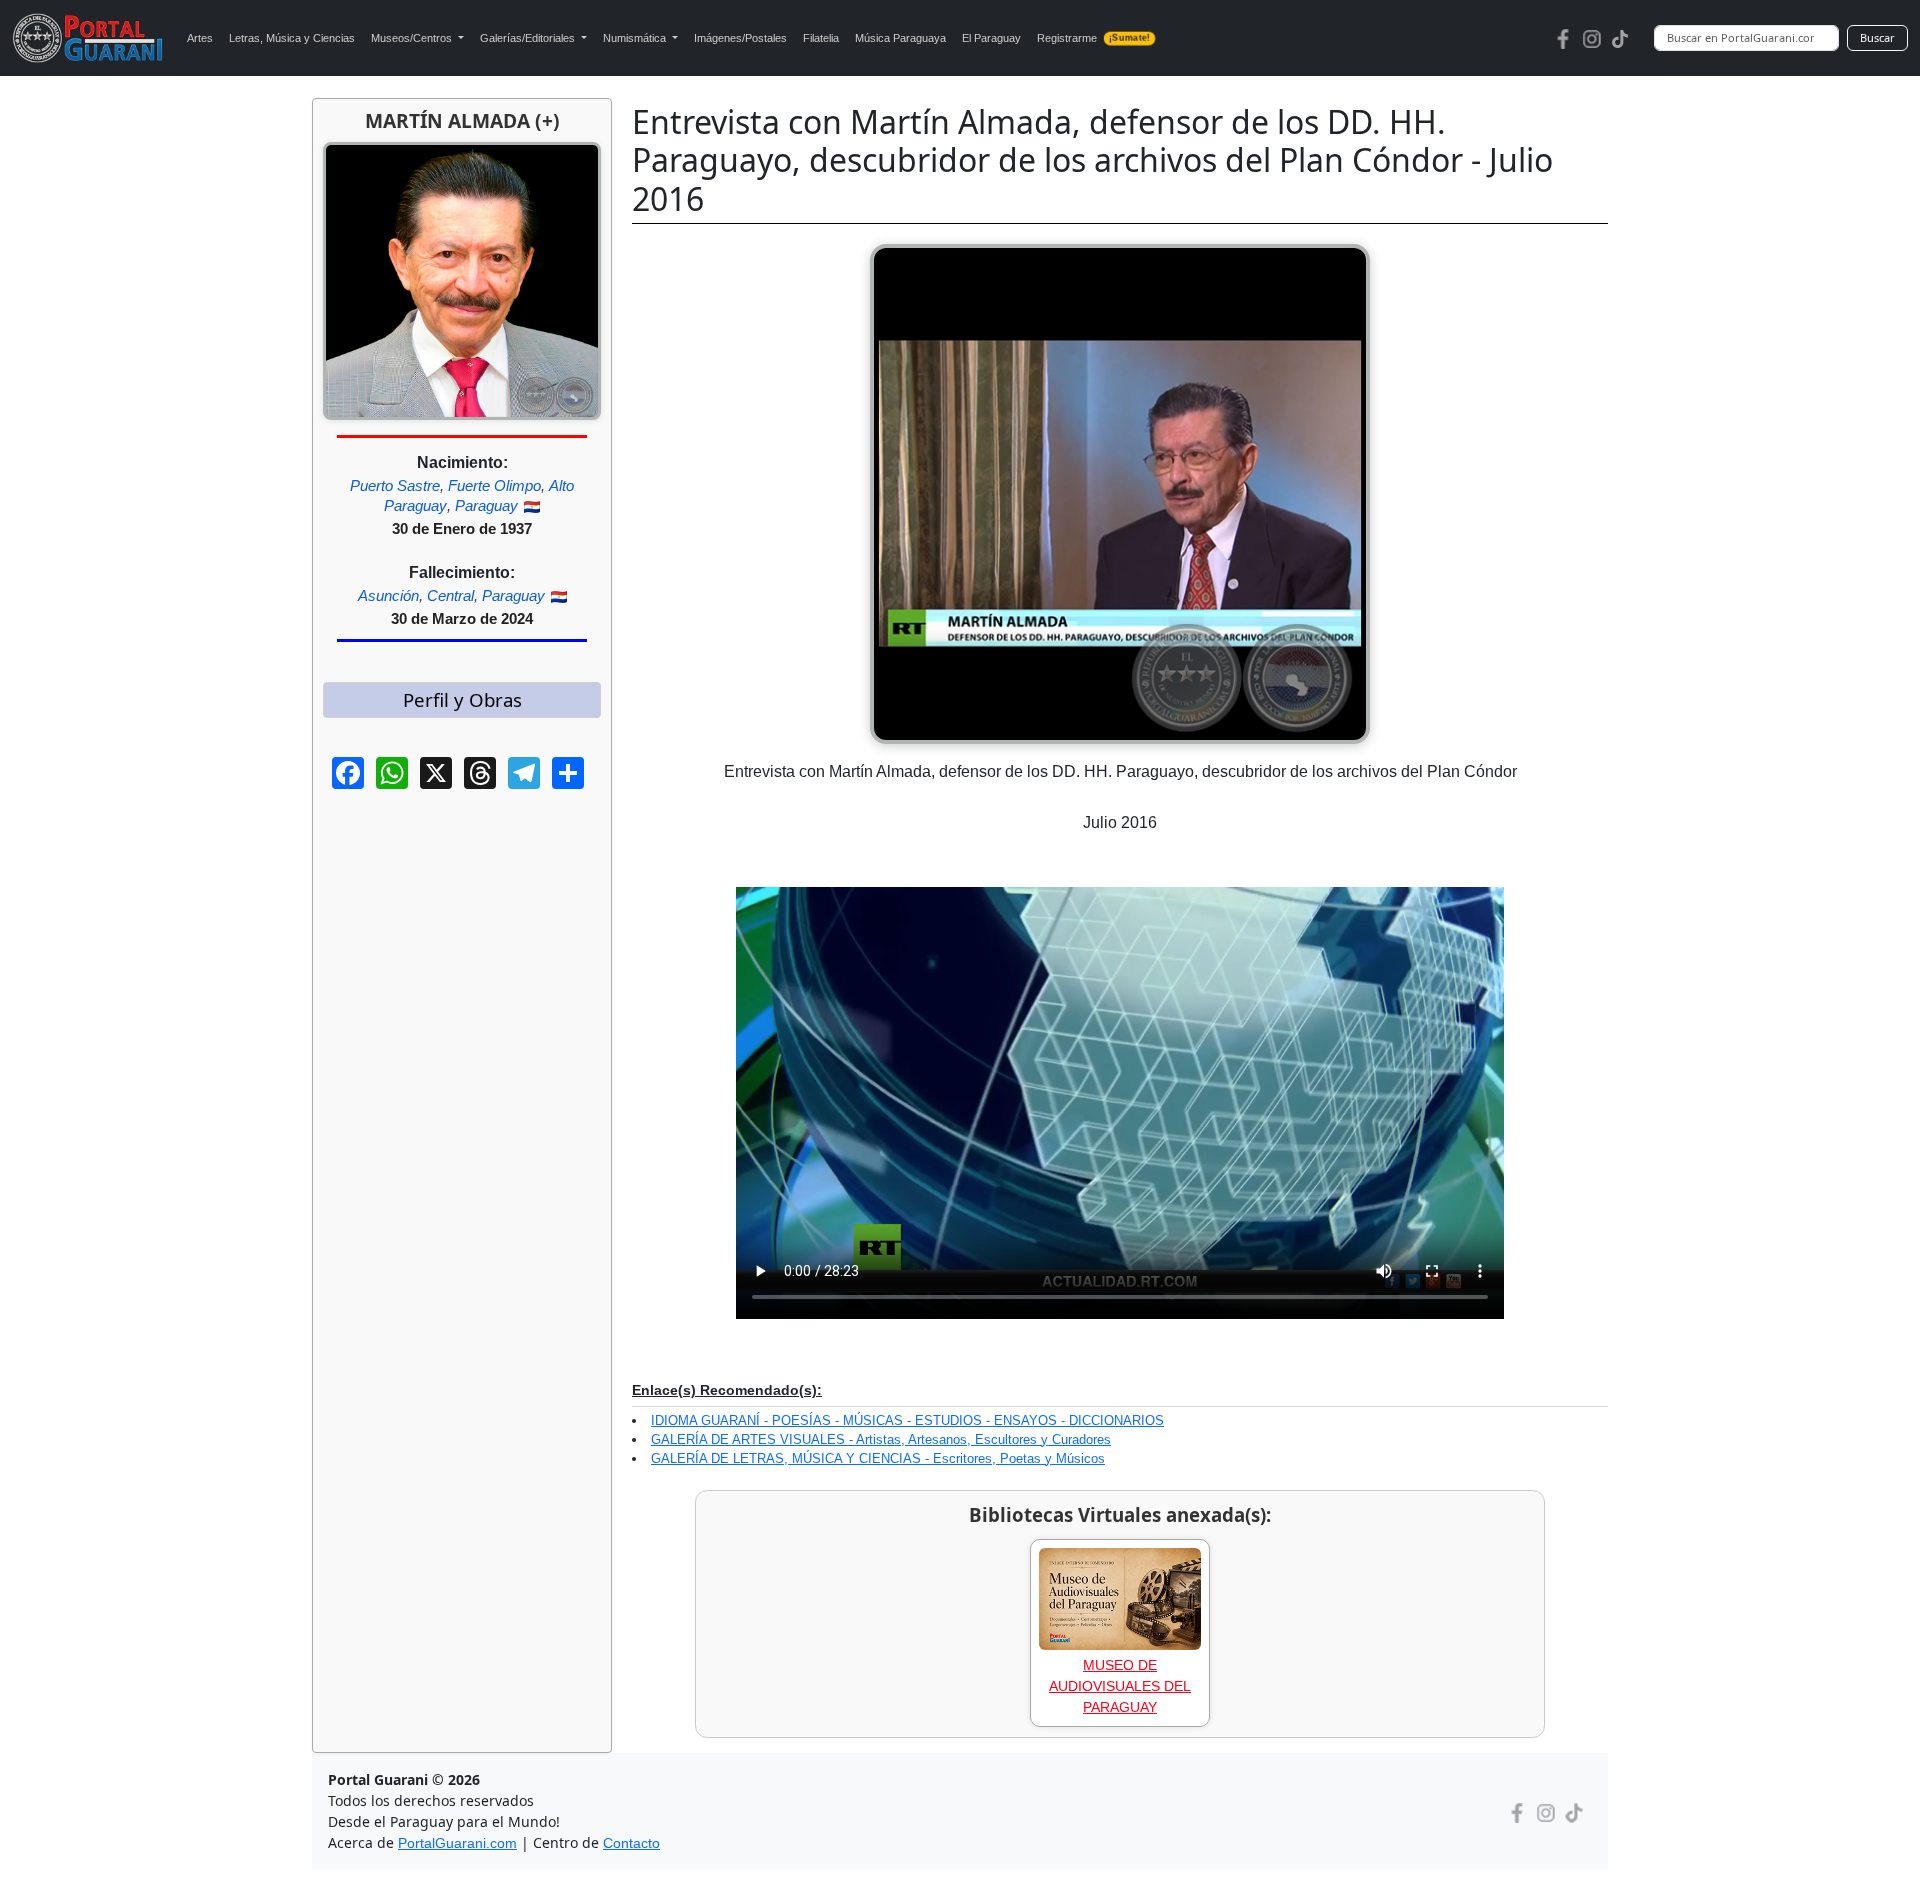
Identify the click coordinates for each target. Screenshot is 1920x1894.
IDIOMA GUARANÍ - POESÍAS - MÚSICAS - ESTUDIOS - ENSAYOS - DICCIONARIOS (907, 1420)
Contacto (631, 1843)
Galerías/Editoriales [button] (529, 38)
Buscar (1877, 37)
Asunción (388, 595)
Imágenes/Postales (740, 38)
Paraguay (486, 505)
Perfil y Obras (462, 699)
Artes (200, 38)
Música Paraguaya (900, 38)
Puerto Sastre (395, 485)
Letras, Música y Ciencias (292, 38)
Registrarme (1093, 38)
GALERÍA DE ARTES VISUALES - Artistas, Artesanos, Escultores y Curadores (881, 1439)
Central (450, 595)
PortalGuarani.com (457, 1843)
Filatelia (821, 38)
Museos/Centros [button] (413, 38)
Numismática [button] (636, 38)
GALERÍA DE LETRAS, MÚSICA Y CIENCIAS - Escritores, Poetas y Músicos (878, 1458)
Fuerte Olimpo (494, 485)
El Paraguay (991, 38)
